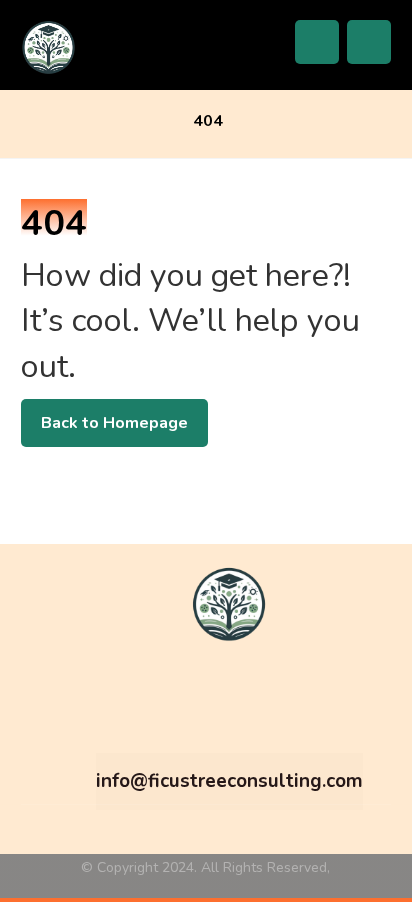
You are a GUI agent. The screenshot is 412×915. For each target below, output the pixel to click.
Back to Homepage (114, 423)
